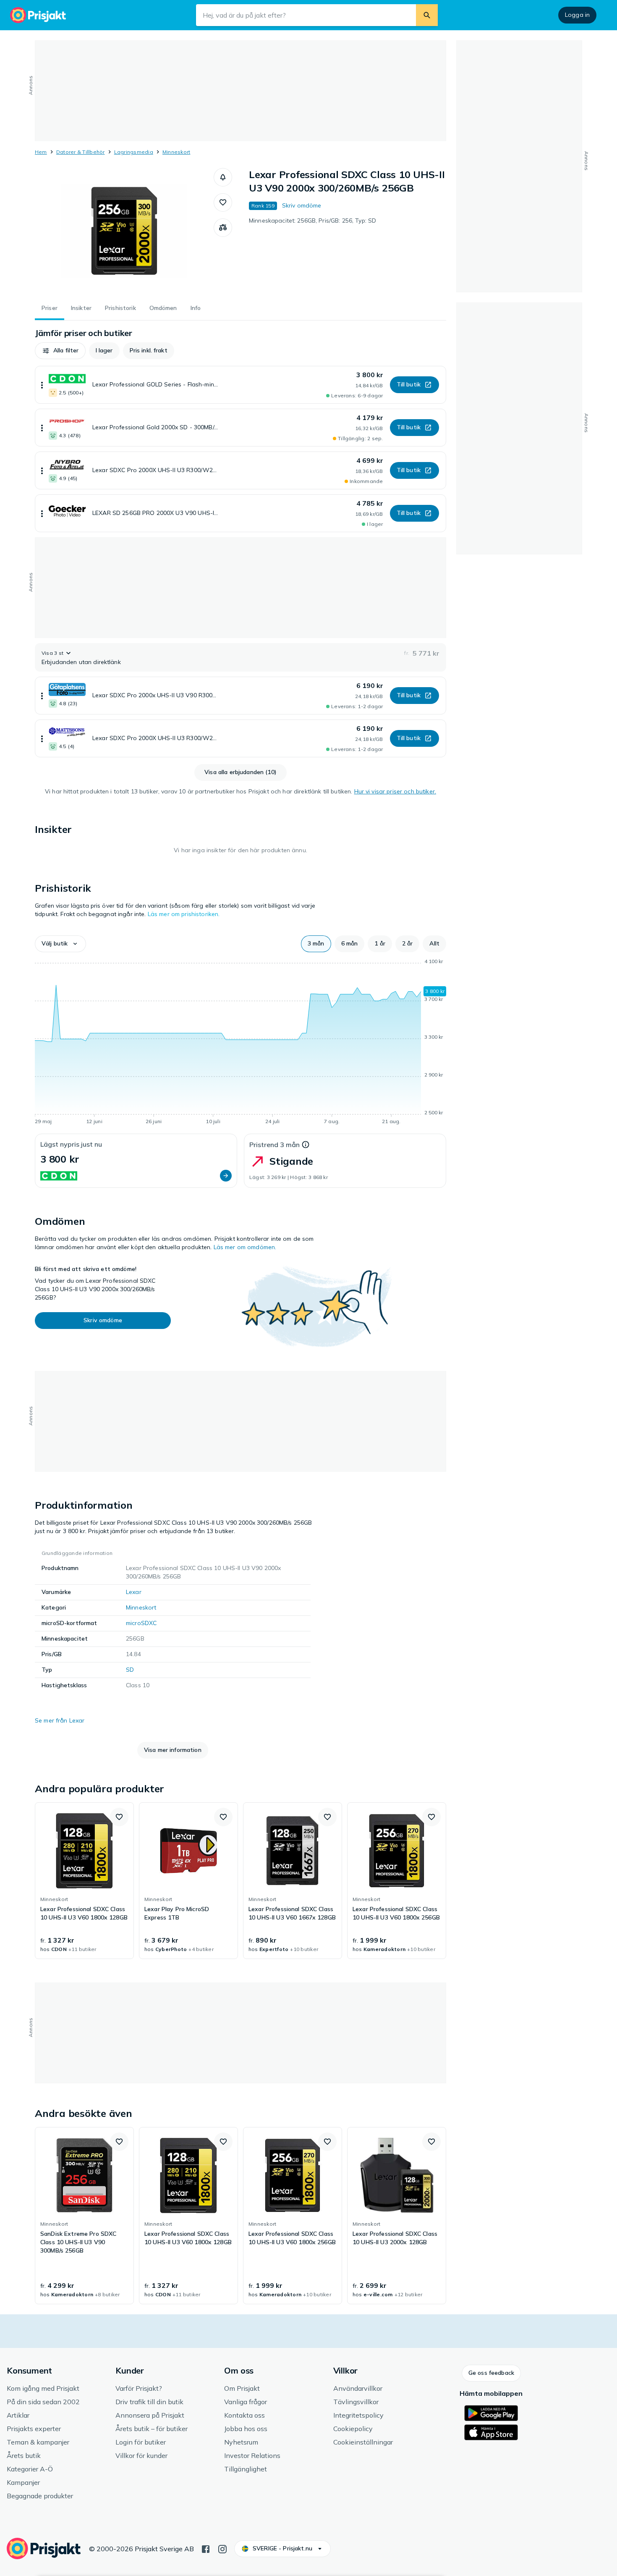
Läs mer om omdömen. (245, 1247)
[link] (84, 1881)
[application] (241, 1043)
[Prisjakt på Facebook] (206, 2548)
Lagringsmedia (134, 152)
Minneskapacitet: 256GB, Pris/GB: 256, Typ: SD (312, 221)
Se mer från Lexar (60, 1720)
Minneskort (176, 152)
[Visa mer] (42, 385)
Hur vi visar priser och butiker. (395, 791)
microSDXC (141, 1623)
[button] (223, 177)
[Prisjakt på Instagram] (222, 2548)
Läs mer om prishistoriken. (184, 914)
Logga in (577, 15)
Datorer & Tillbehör (81, 152)
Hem (41, 152)
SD (130, 1670)
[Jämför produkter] (223, 228)
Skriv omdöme (302, 205)
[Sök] (427, 15)
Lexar (134, 1592)
